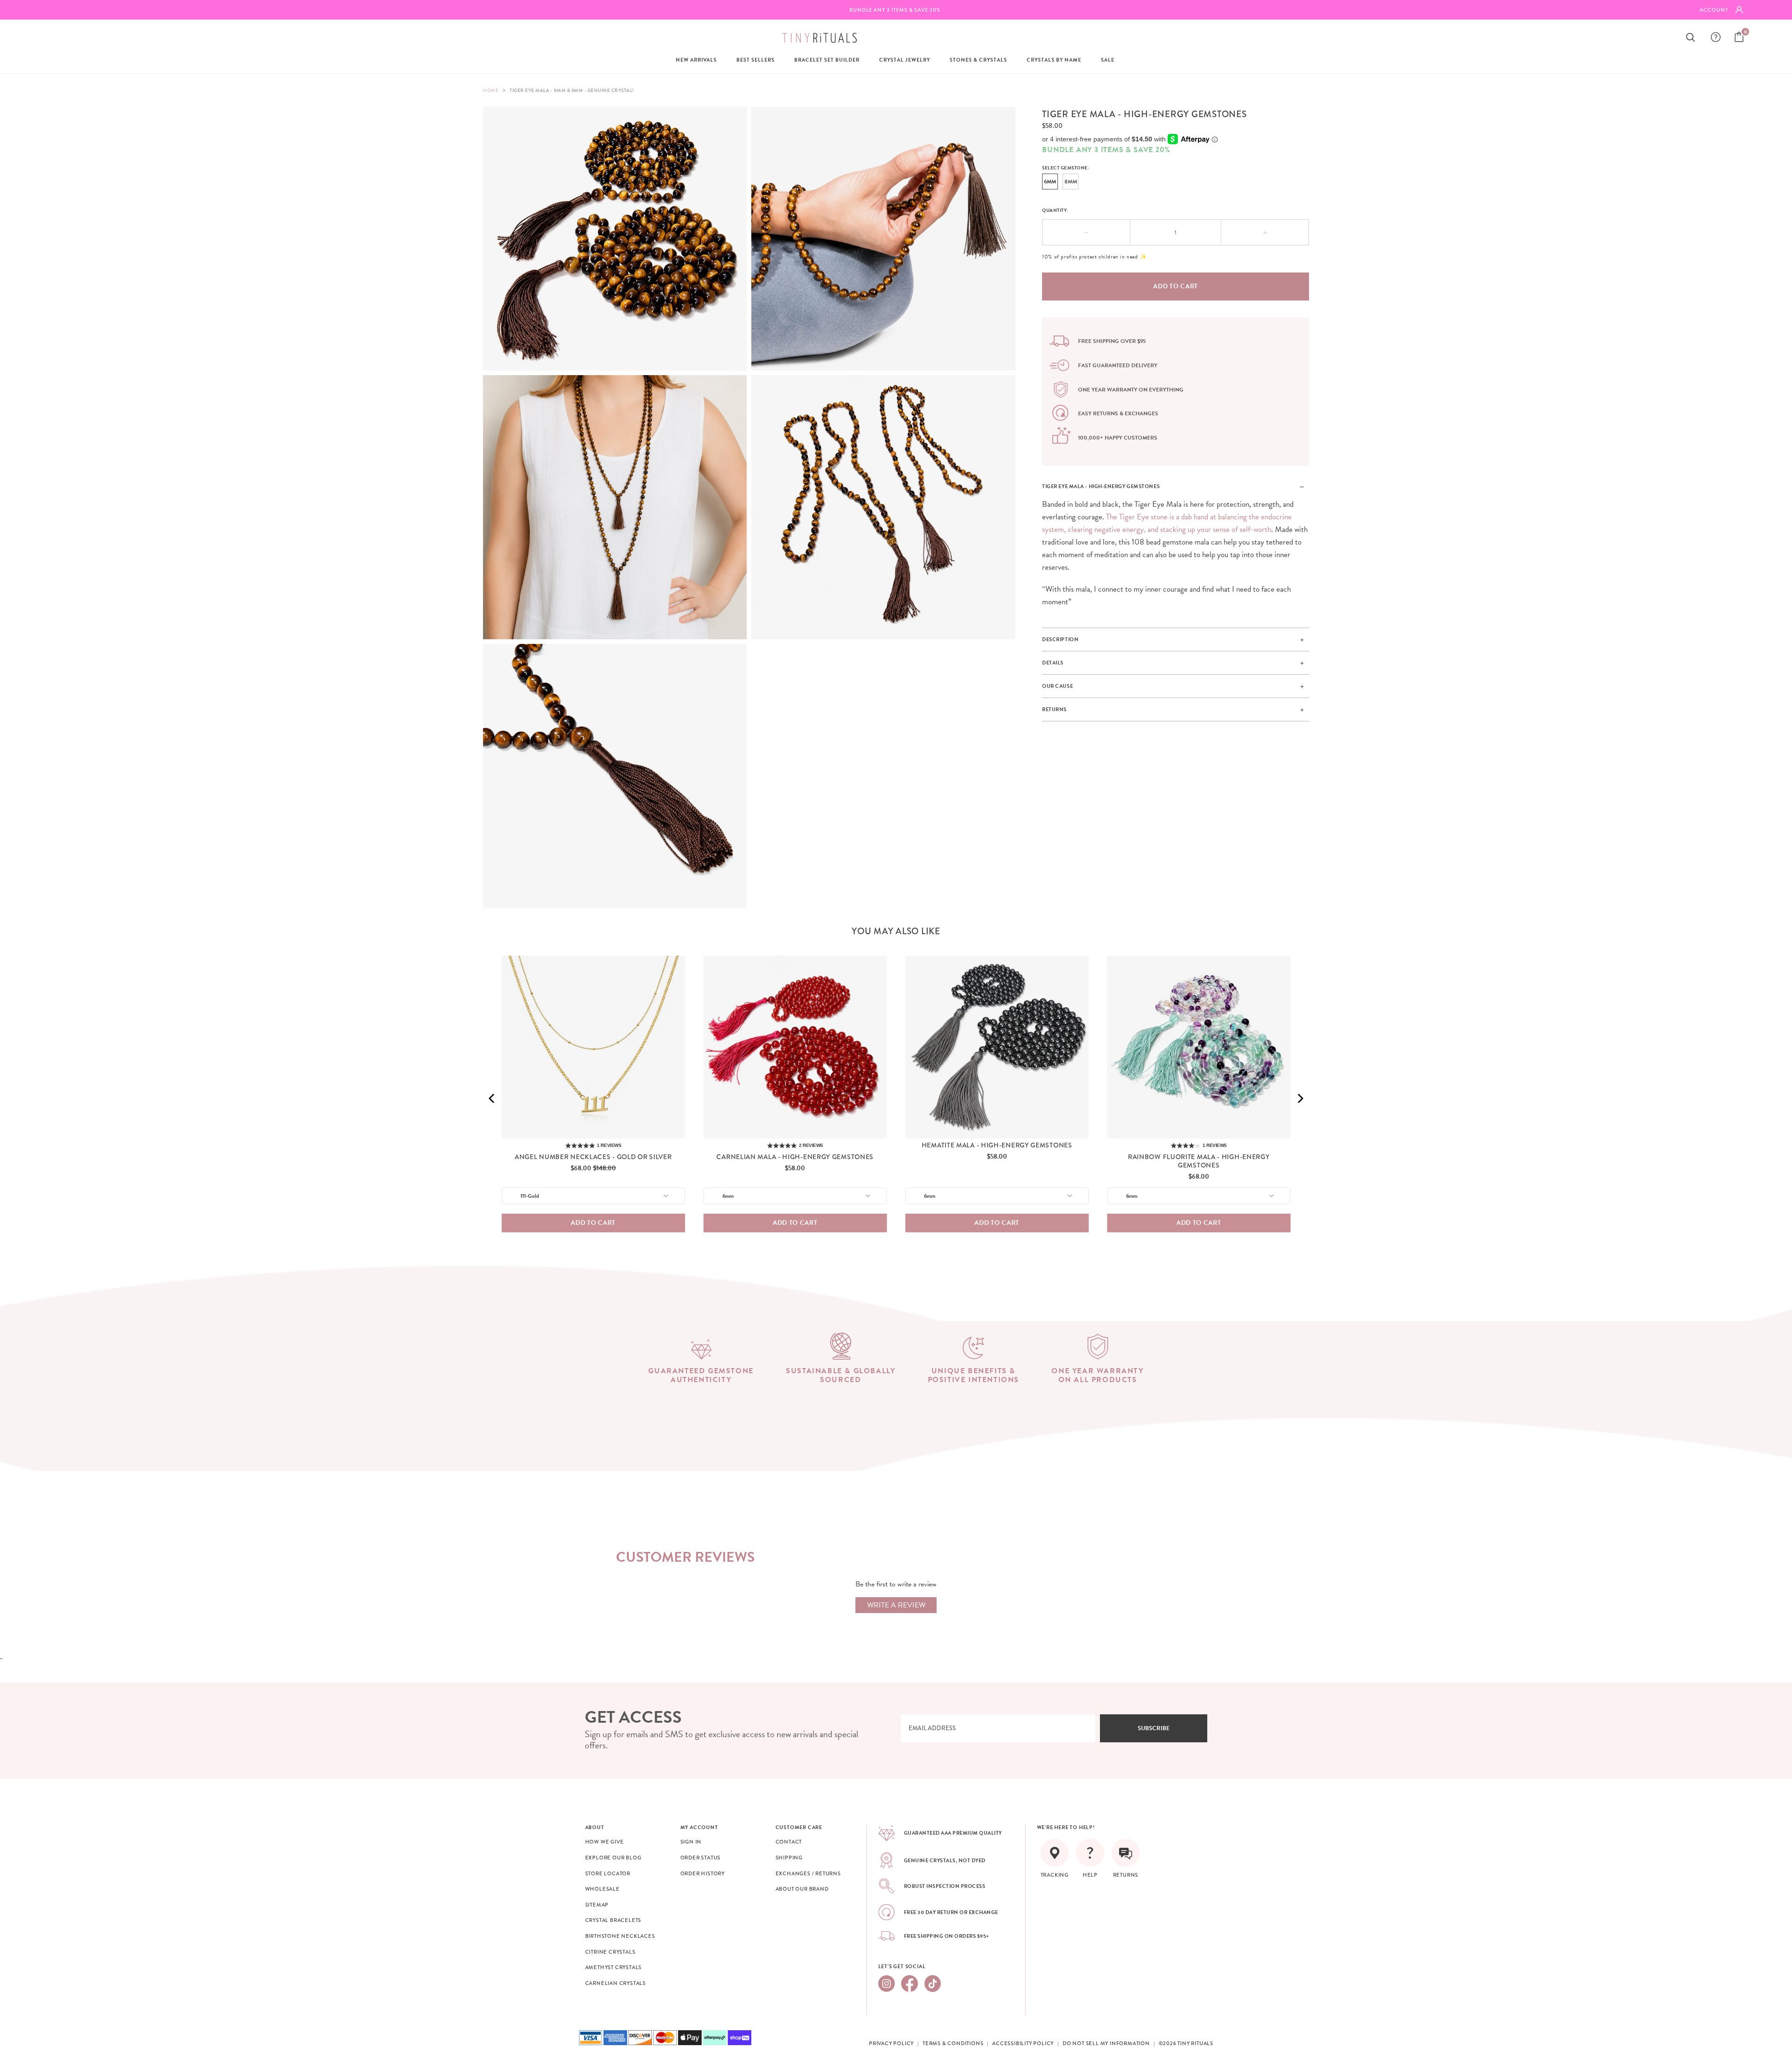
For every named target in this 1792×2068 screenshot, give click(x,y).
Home (491, 90)
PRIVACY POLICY (891, 2043)
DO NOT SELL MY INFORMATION (1106, 2043)
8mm (1071, 182)
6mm (1050, 182)
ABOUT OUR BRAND (802, 1889)
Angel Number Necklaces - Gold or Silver (593, 1157)
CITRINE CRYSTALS (610, 1952)
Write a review (896, 1605)
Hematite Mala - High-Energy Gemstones (997, 1145)
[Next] (1300, 1098)
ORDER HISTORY (703, 1873)
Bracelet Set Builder (827, 60)
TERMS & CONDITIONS (953, 2043)
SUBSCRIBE (1154, 1728)
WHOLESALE (602, 1889)
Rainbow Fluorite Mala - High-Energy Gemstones (1199, 1161)
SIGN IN (691, 1842)
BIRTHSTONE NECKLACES (620, 1936)
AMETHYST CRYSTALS (614, 1967)
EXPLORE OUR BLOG (613, 1858)
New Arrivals (696, 60)
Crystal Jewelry (905, 60)
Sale (1108, 60)
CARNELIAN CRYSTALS (616, 1983)
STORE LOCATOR (608, 1873)
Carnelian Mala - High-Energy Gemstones (795, 1157)
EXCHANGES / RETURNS (808, 1873)
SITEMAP (597, 1905)
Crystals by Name (1054, 60)
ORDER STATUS (701, 1858)
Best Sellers (756, 60)
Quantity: (1055, 210)
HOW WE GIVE (605, 1842)
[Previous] (492, 1098)
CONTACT (789, 1842)
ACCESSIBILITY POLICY (1023, 2043)
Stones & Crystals (978, 60)
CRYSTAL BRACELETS (613, 1920)
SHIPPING (789, 1858)
